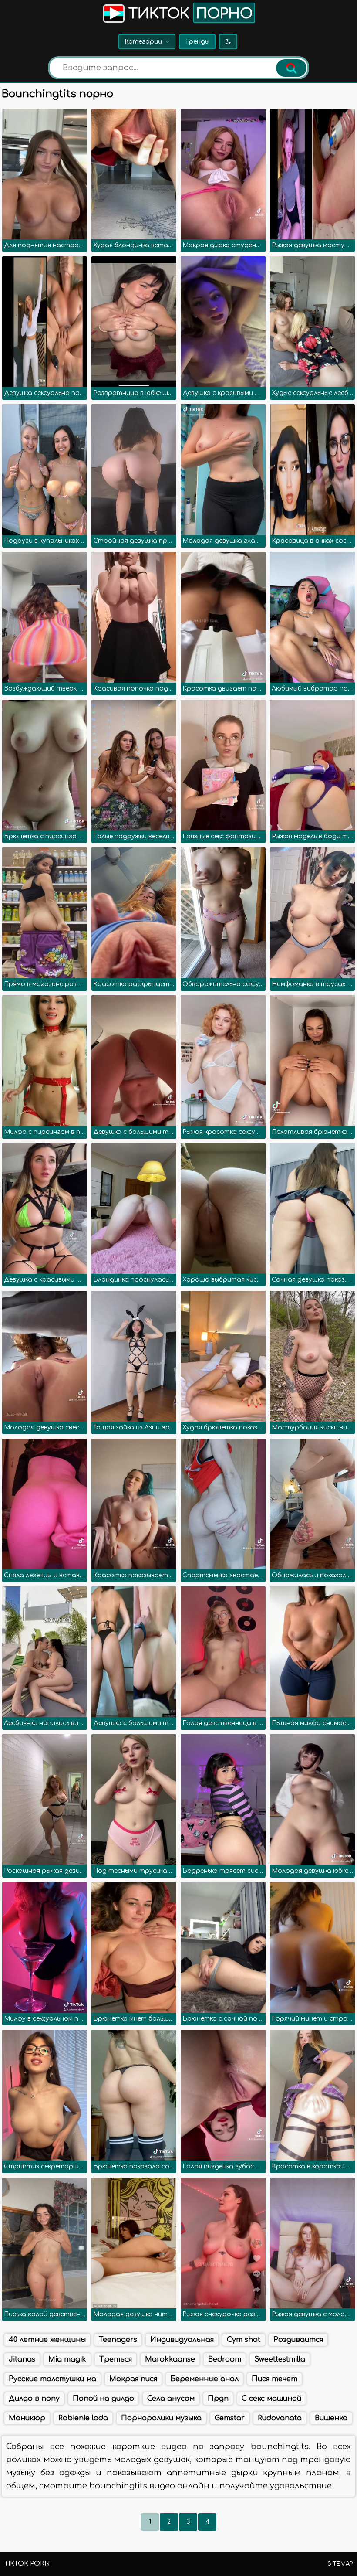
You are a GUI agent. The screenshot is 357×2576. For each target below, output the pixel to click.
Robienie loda (83, 2418)
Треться (116, 2359)
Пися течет (274, 2379)
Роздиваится (298, 2340)
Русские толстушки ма (52, 2379)
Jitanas (22, 2359)
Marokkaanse (170, 2359)
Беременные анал (204, 2379)
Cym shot (244, 2340)
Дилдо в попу (34, 2399)
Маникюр (27, 2418)
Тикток (189, 14)
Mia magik (67, 2359)
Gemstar (230, 2418)
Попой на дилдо (103, 2399)
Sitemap (340, 2564)
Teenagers (118, 2340)
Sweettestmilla (280, 2359)
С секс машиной (271, 2399)
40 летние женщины (47, 2340)
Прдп (218, 2399)
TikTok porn (27, 2564)
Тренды (197, 42)
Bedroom (225, 2359)
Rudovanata (280, 2418)
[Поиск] (291, 68)
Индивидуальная (182, 2340)
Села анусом (171, 2399)
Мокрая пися (133, 2379)
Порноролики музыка (161, 2418)
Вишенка (331, 2418)
